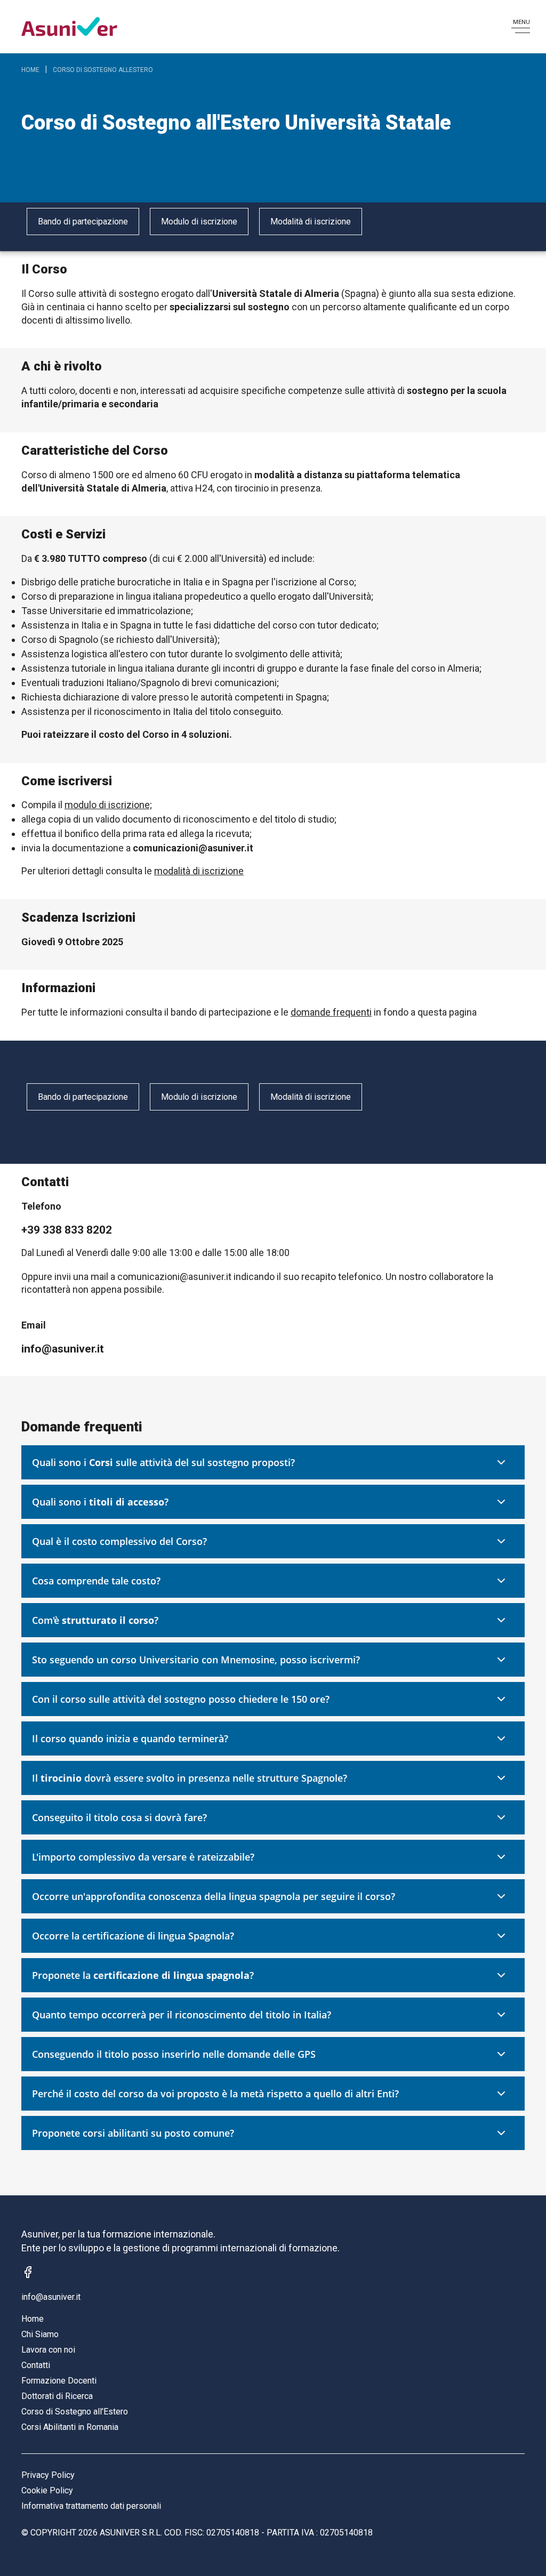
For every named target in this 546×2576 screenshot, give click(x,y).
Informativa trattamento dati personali (91, 2506)
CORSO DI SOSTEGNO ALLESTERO (103, 70)
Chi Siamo (40, 2334)
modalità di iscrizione (199, 871)
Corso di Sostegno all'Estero (75, 2412)
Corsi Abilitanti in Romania (70, 2427)
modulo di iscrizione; (108, 805)
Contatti (36, 2365)
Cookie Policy (47, 2490)
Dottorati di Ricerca (57, 2396)
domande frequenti (331, 1012)
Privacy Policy (48, 2475)
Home (30, 70)
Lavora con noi (48, 2350)
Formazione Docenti (59, 2381)
